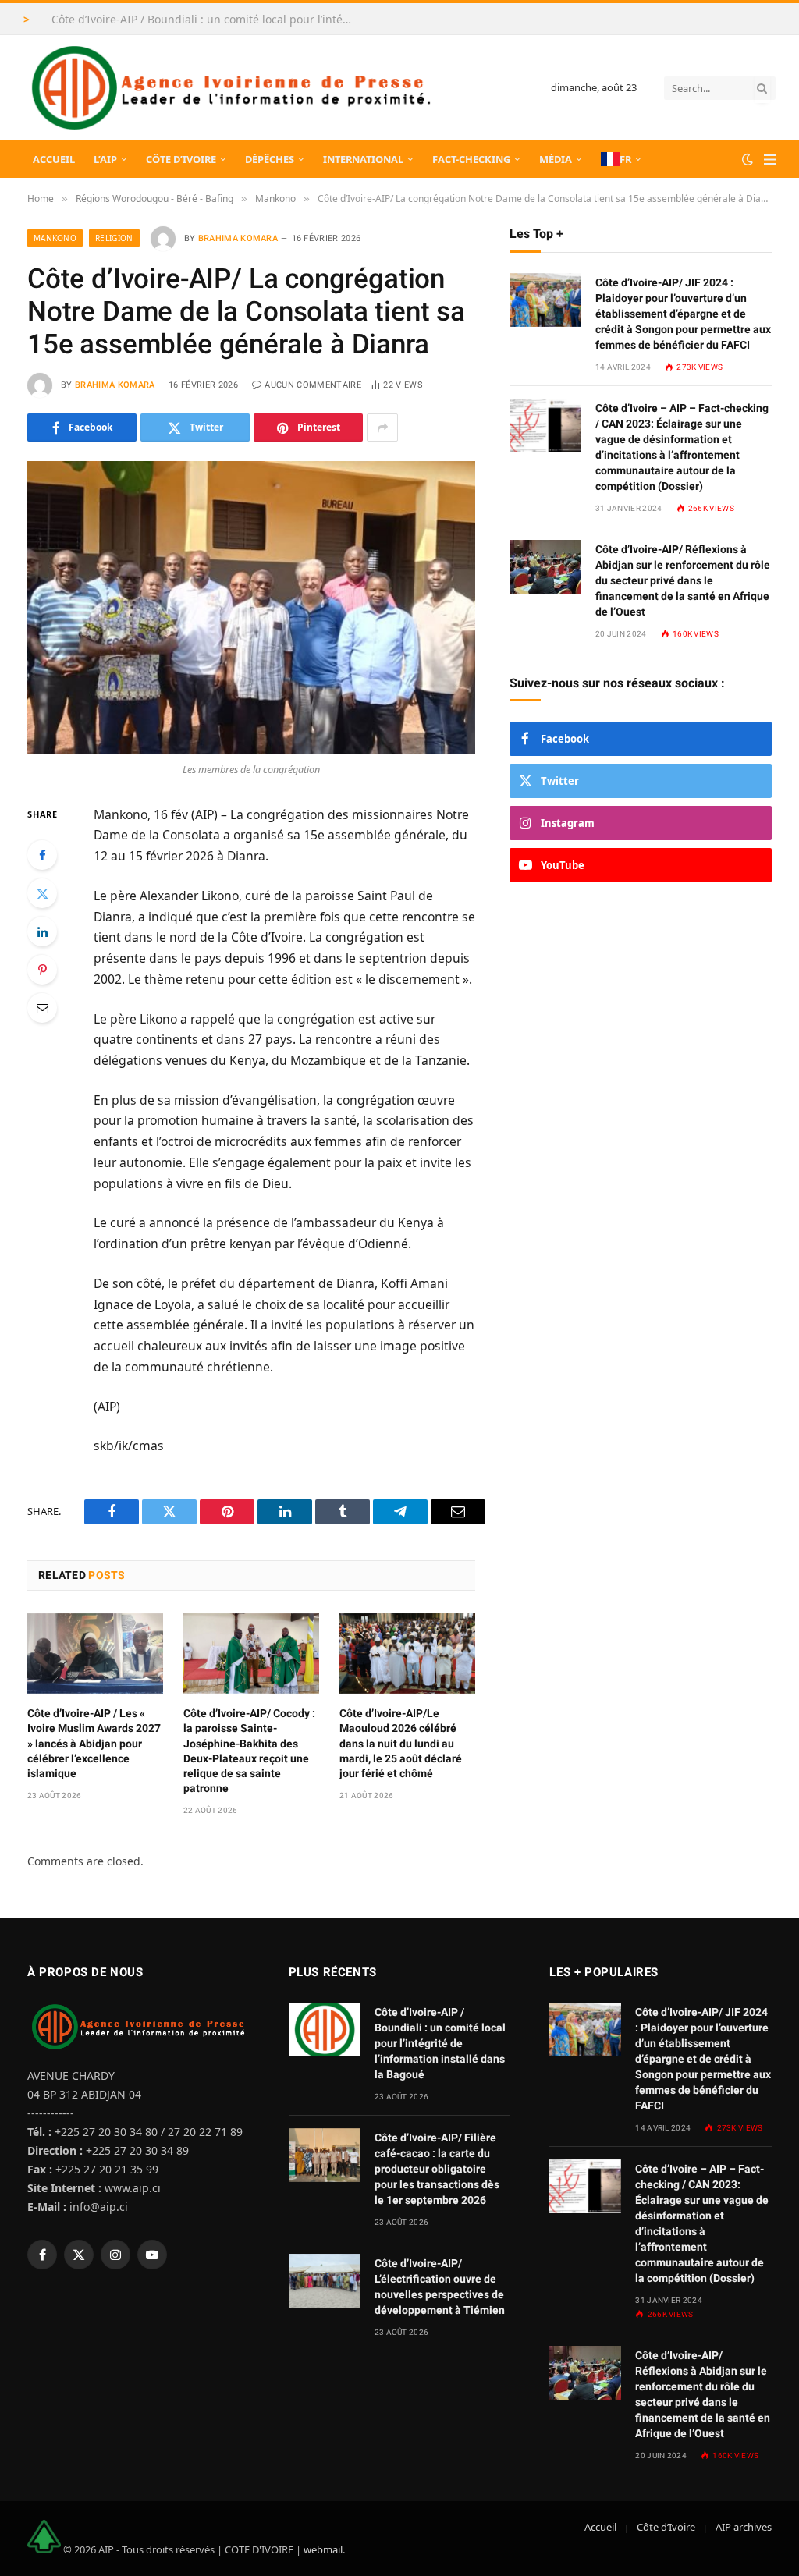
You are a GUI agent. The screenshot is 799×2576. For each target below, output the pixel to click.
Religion (114, 238)
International (363, 159)
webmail (323, 2549)
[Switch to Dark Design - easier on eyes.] (748, 159)
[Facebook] (42, 855)
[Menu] (770, 160)
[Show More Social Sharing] (382, 428)
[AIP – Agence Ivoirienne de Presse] (229, 88)
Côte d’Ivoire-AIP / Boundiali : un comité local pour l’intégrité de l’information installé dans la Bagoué (208, 20)
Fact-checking (471, 159)
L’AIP (105, 159)
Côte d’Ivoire (181, 159)
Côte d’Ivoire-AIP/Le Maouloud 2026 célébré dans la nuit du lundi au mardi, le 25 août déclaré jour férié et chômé (401, 1743)
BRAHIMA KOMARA (238, 238)
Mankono (55, 238)
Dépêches (270, 159)
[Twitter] (42, 893)
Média (556, 159)
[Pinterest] (42, 970)
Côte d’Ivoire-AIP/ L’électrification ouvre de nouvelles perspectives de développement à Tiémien (440, 2287)
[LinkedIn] (42, 931)
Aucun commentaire (313, 385)
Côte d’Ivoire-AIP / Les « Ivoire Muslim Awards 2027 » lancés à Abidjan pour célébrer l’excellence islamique (94, 1743)
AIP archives (744, 2527)
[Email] (42, 1008)
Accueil (54, 159)
